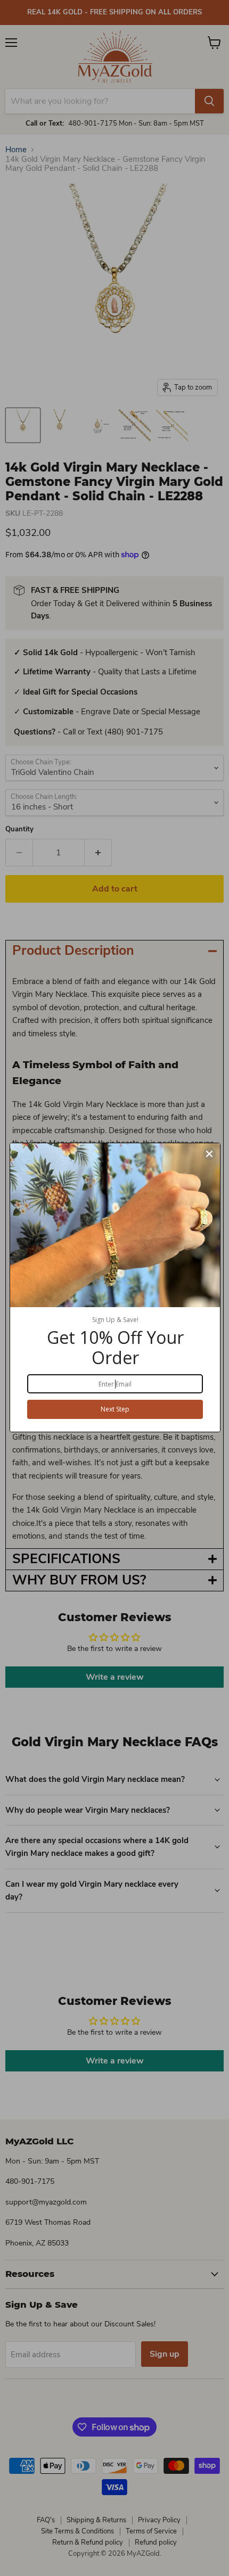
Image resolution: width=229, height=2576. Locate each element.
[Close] (209, 1154)
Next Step (115, 1409)
